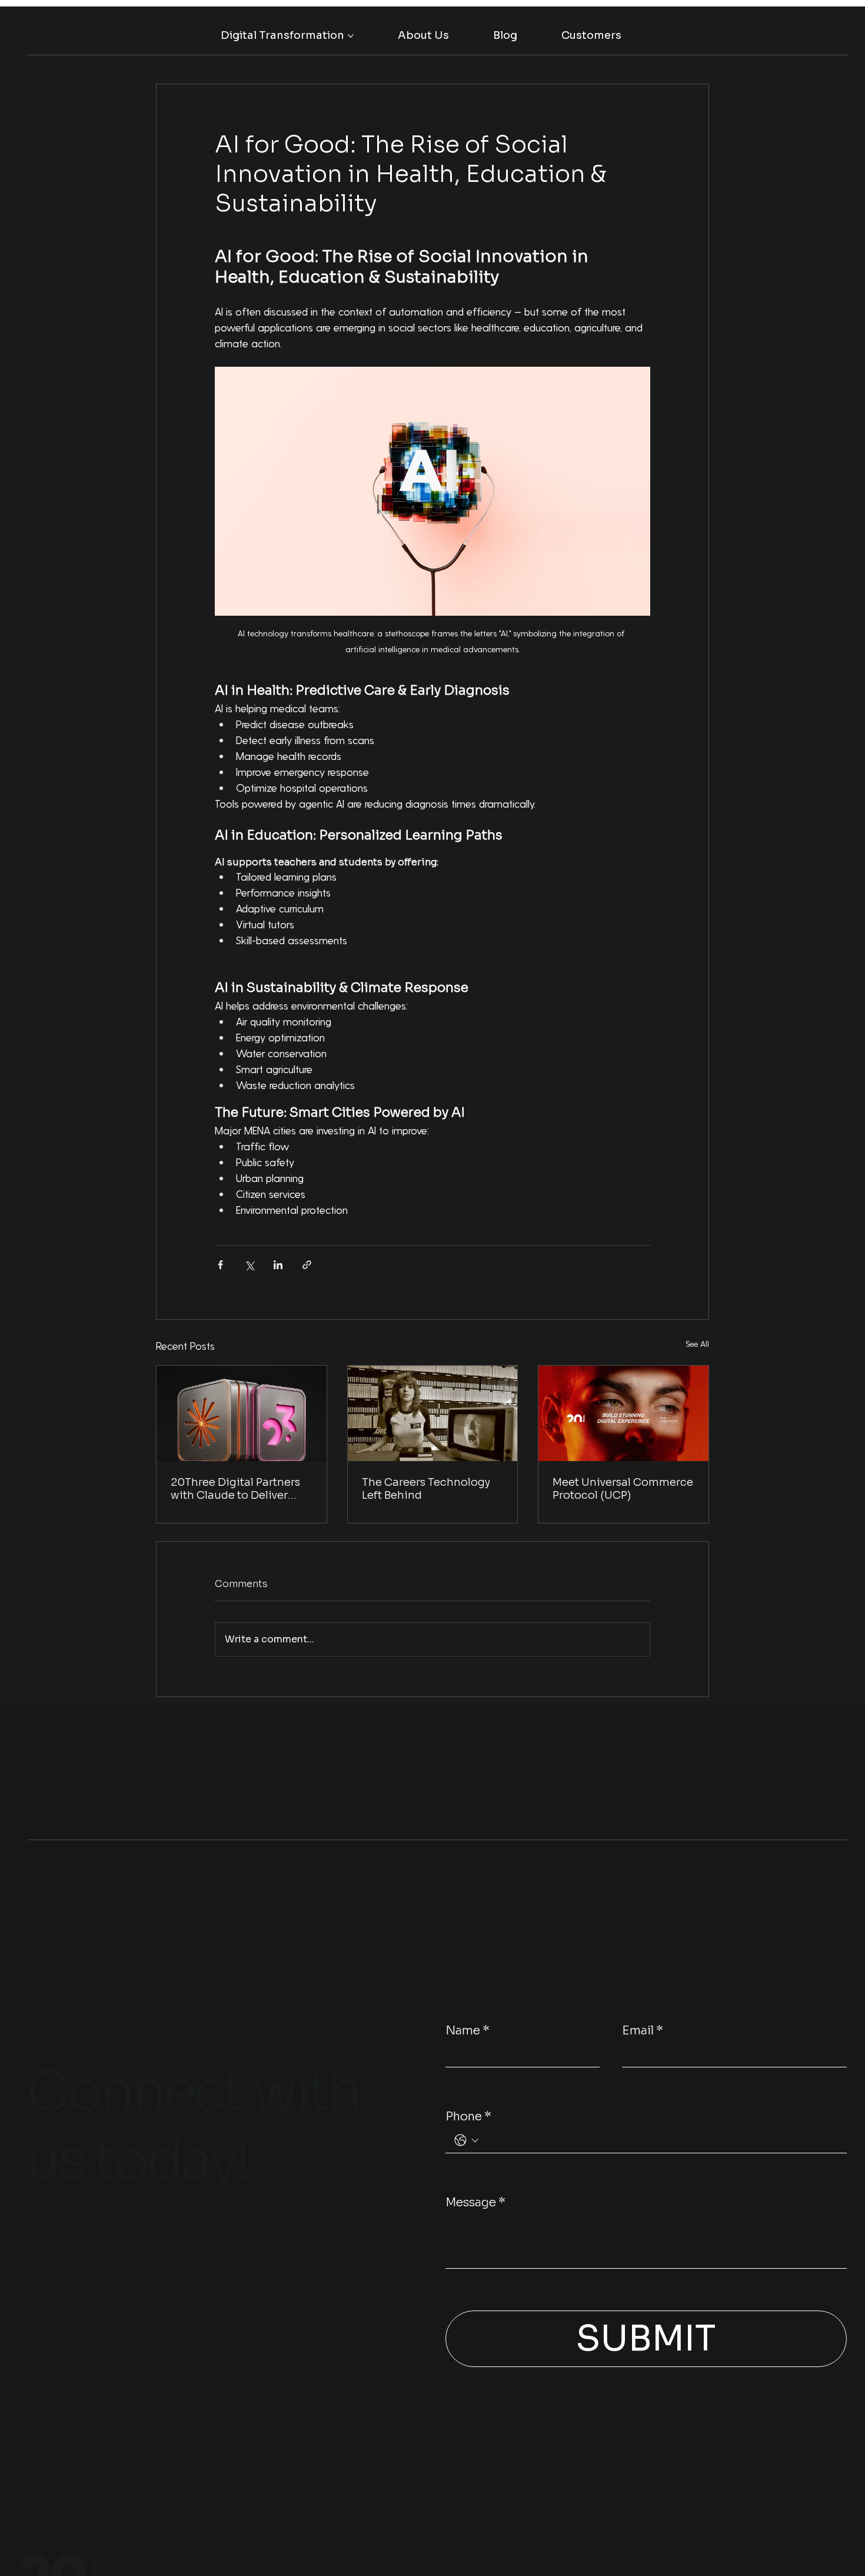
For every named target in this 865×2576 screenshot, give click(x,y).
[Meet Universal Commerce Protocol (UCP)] (623, 1413)
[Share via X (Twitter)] (249, 1265)
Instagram (47, 2275)
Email (643, 2031)
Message (475, 2202)
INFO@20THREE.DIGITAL (75, 2339)
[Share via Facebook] (220, 1265)
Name (468, 2031)
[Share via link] (307, 1265)
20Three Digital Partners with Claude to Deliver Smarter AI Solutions (235, 1489)
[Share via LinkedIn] (278, 1265)
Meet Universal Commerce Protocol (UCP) (623, 1489)
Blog (37, 2295)
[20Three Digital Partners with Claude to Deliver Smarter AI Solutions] (242, 1413)
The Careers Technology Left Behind (426, 1489)
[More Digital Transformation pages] (351, 36)
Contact (198, 2253)
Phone (468, 2117)
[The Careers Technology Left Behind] (433, 1413)
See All (697, 1344)
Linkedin (43, 2253)
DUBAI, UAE (205, 2332)
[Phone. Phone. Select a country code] (467, 2140)
